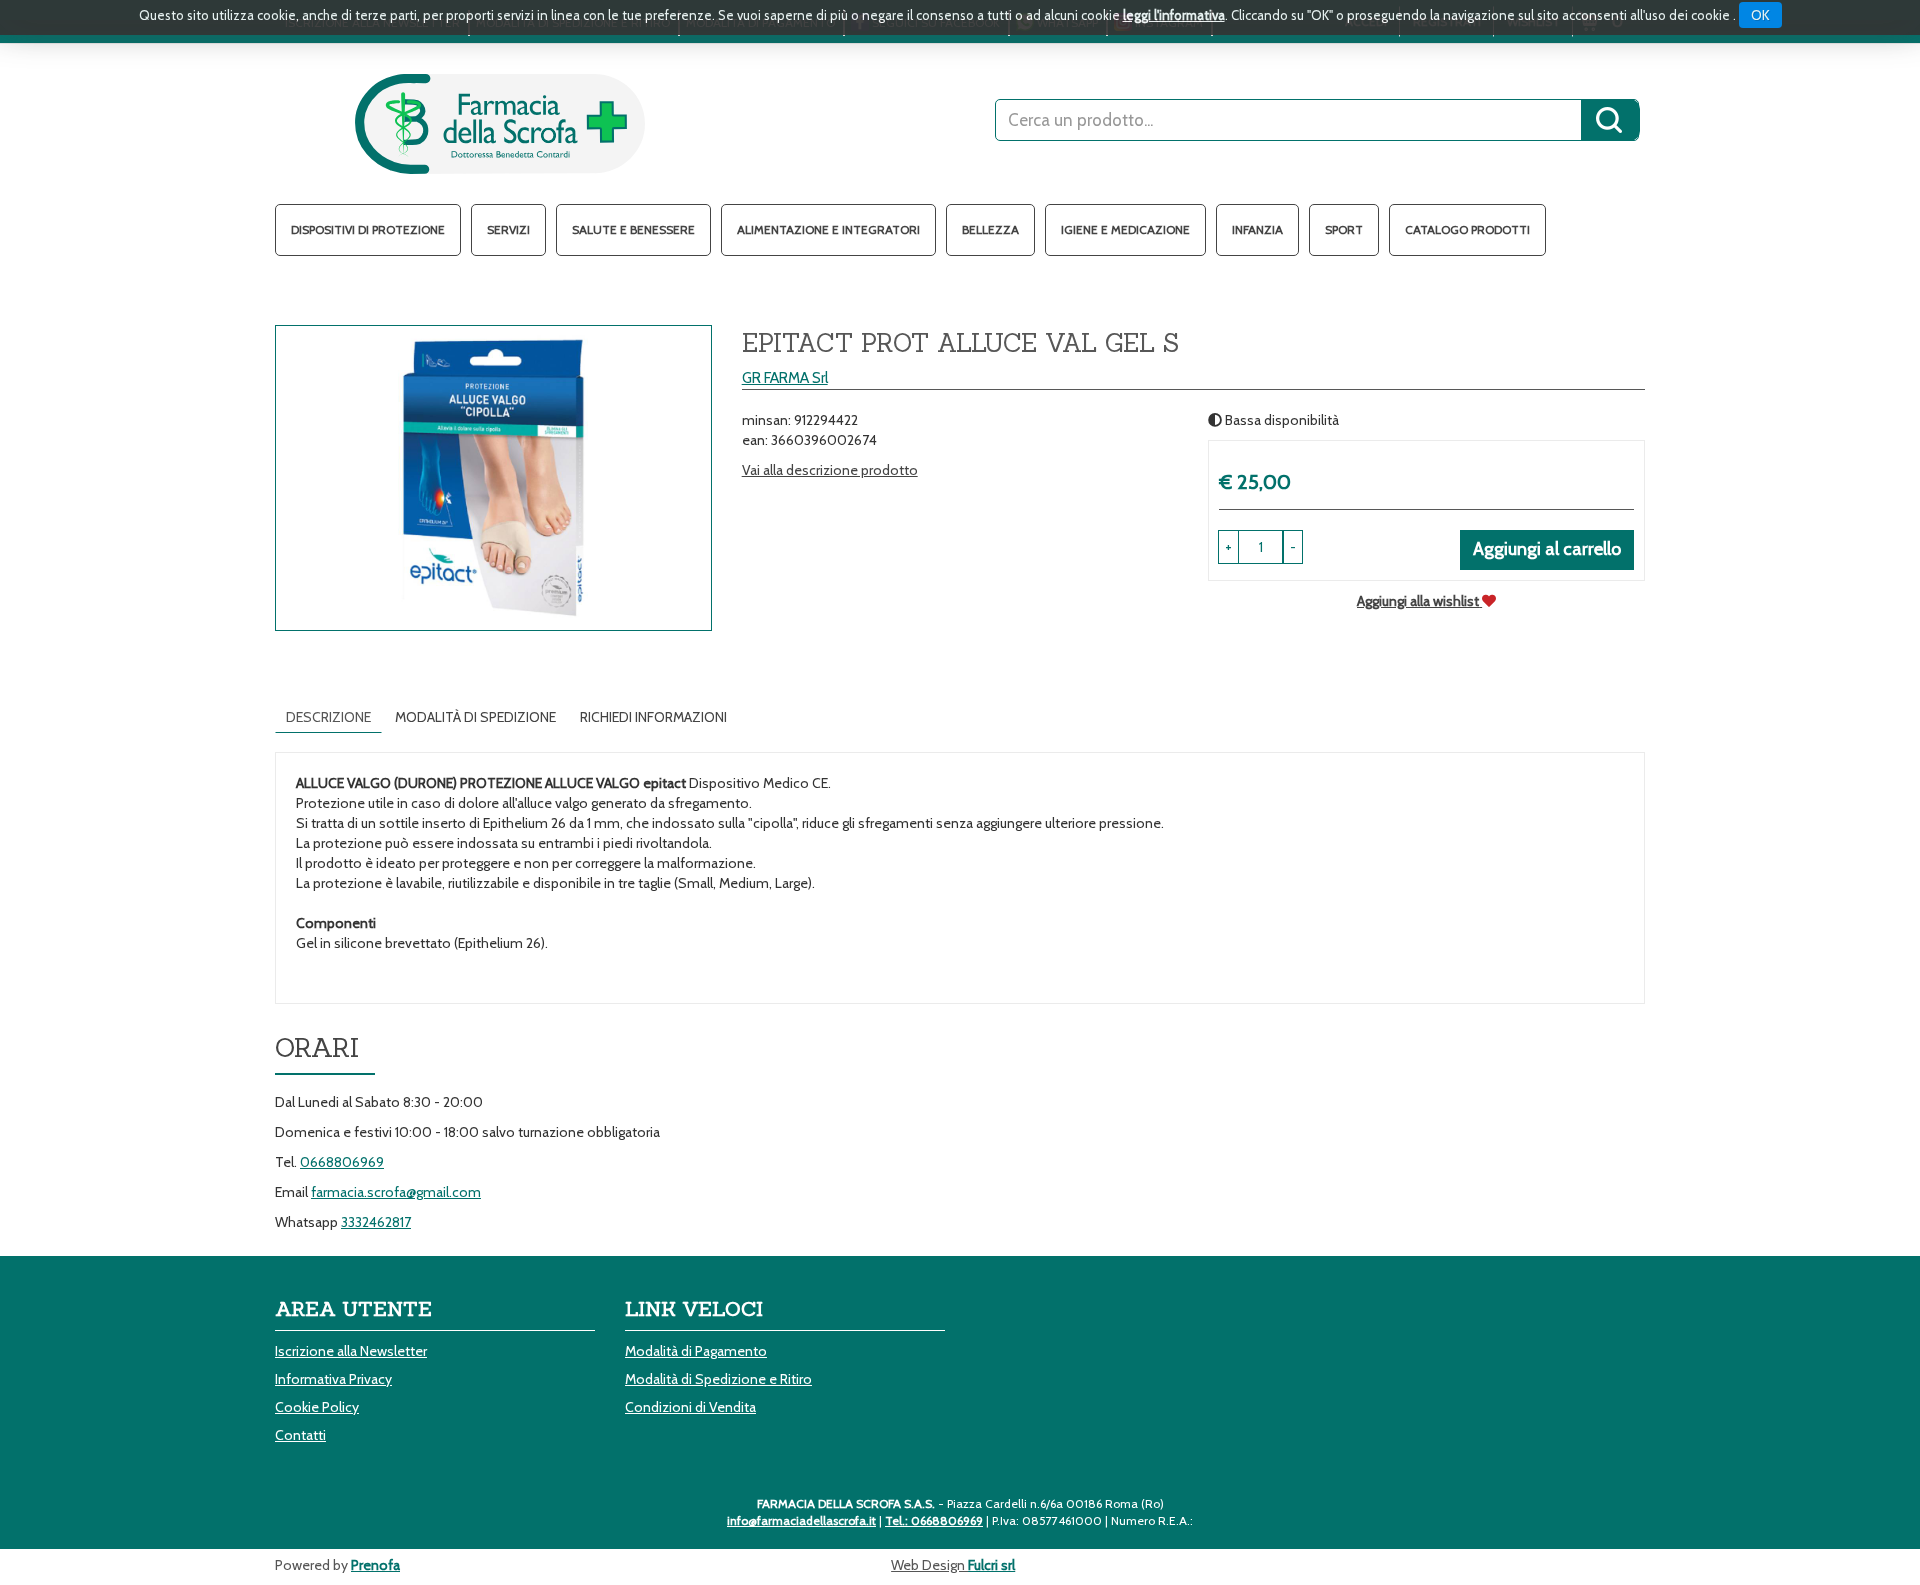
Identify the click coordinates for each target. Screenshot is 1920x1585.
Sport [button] (1344, 229)
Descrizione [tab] (328, 717)
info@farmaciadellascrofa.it (801, 1520)
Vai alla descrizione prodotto (830, 470)
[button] (1293, 547)
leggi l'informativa (1174, 15)
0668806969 (342, 1162)
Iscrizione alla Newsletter (351, 1351)
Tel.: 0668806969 (934, 1520)
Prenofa (375, 1565)
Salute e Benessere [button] (633, 229)
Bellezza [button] (990, 229)
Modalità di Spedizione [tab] (475, 717)
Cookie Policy (317, 1407)
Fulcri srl (991, 1565)
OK (1760, 15)
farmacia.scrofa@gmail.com (396, 1192)
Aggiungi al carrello (1547, 549)
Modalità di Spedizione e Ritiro (718, 1379)
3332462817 (376, 1222)
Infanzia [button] (1257, 229)
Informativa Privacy (333, 1379)
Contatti (300, 1435)
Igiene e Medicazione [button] (1125, 229)
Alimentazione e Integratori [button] (828, 229)
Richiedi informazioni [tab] (653, 717)
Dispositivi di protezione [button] (368, 229)
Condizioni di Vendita (690, 1407)
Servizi (508, 229)
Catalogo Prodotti (1467, 229)
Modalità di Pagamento (696, 1351)
